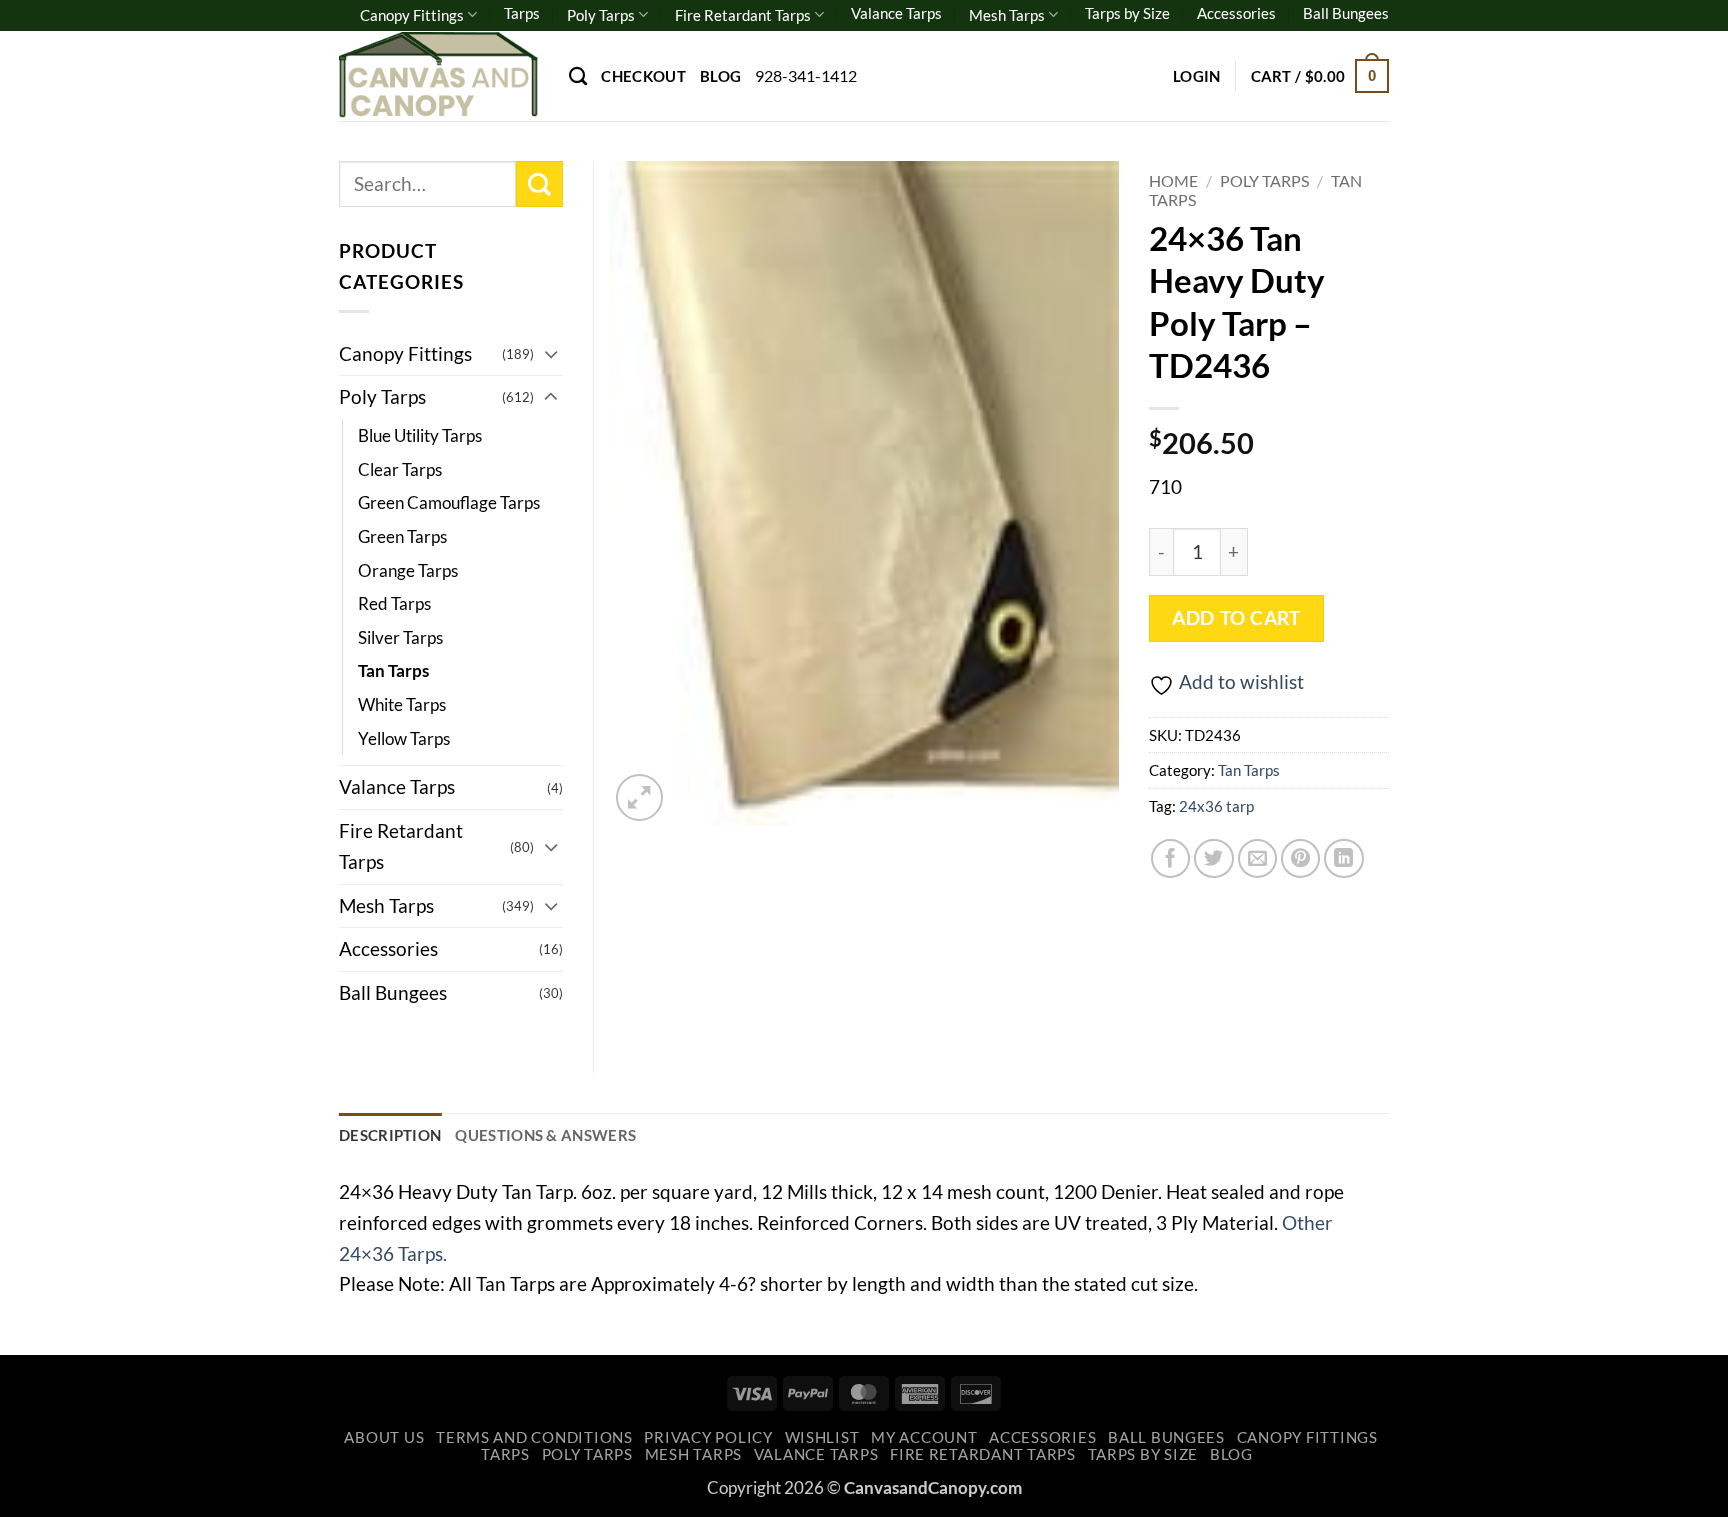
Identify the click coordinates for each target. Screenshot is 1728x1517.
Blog (720, 76)
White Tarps (402, 704)
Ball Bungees (1346, 13)
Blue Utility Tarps (420, 435)
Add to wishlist (1241, 681)
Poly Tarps (601, 15)
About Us (384, 1437)
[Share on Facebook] (1171, 859)
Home (1173, 180)
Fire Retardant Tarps (743, 15)
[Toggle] (551, 353)
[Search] (578, 76)
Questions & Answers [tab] (545, 1135)
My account (924, 1437)
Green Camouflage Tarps (449, 502)
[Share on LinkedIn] (1344, 859)
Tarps (522, 13)
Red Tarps (394, 603)
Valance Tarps (896, 13)
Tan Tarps (1249, 770)
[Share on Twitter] (1214, 859)
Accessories (1236, 13)
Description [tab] (390, 1135)
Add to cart (1236, 618)
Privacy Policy (708, 1437)
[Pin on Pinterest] (1301, 859)
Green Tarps (402, 536)
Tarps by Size (1127, 13)
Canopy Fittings (412, 15)
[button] (1197, 76)
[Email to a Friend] (1258, 859)
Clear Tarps (400, 469)
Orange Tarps (408, 570)
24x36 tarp (1216, 806)
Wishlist (822, 1437)
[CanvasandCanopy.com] (439, 75)
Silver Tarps (400, 637)
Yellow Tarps (404, 738)
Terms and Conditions (534, 1437)
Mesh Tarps (1007, 15)
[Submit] (539, 184)
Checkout (643, 76)
